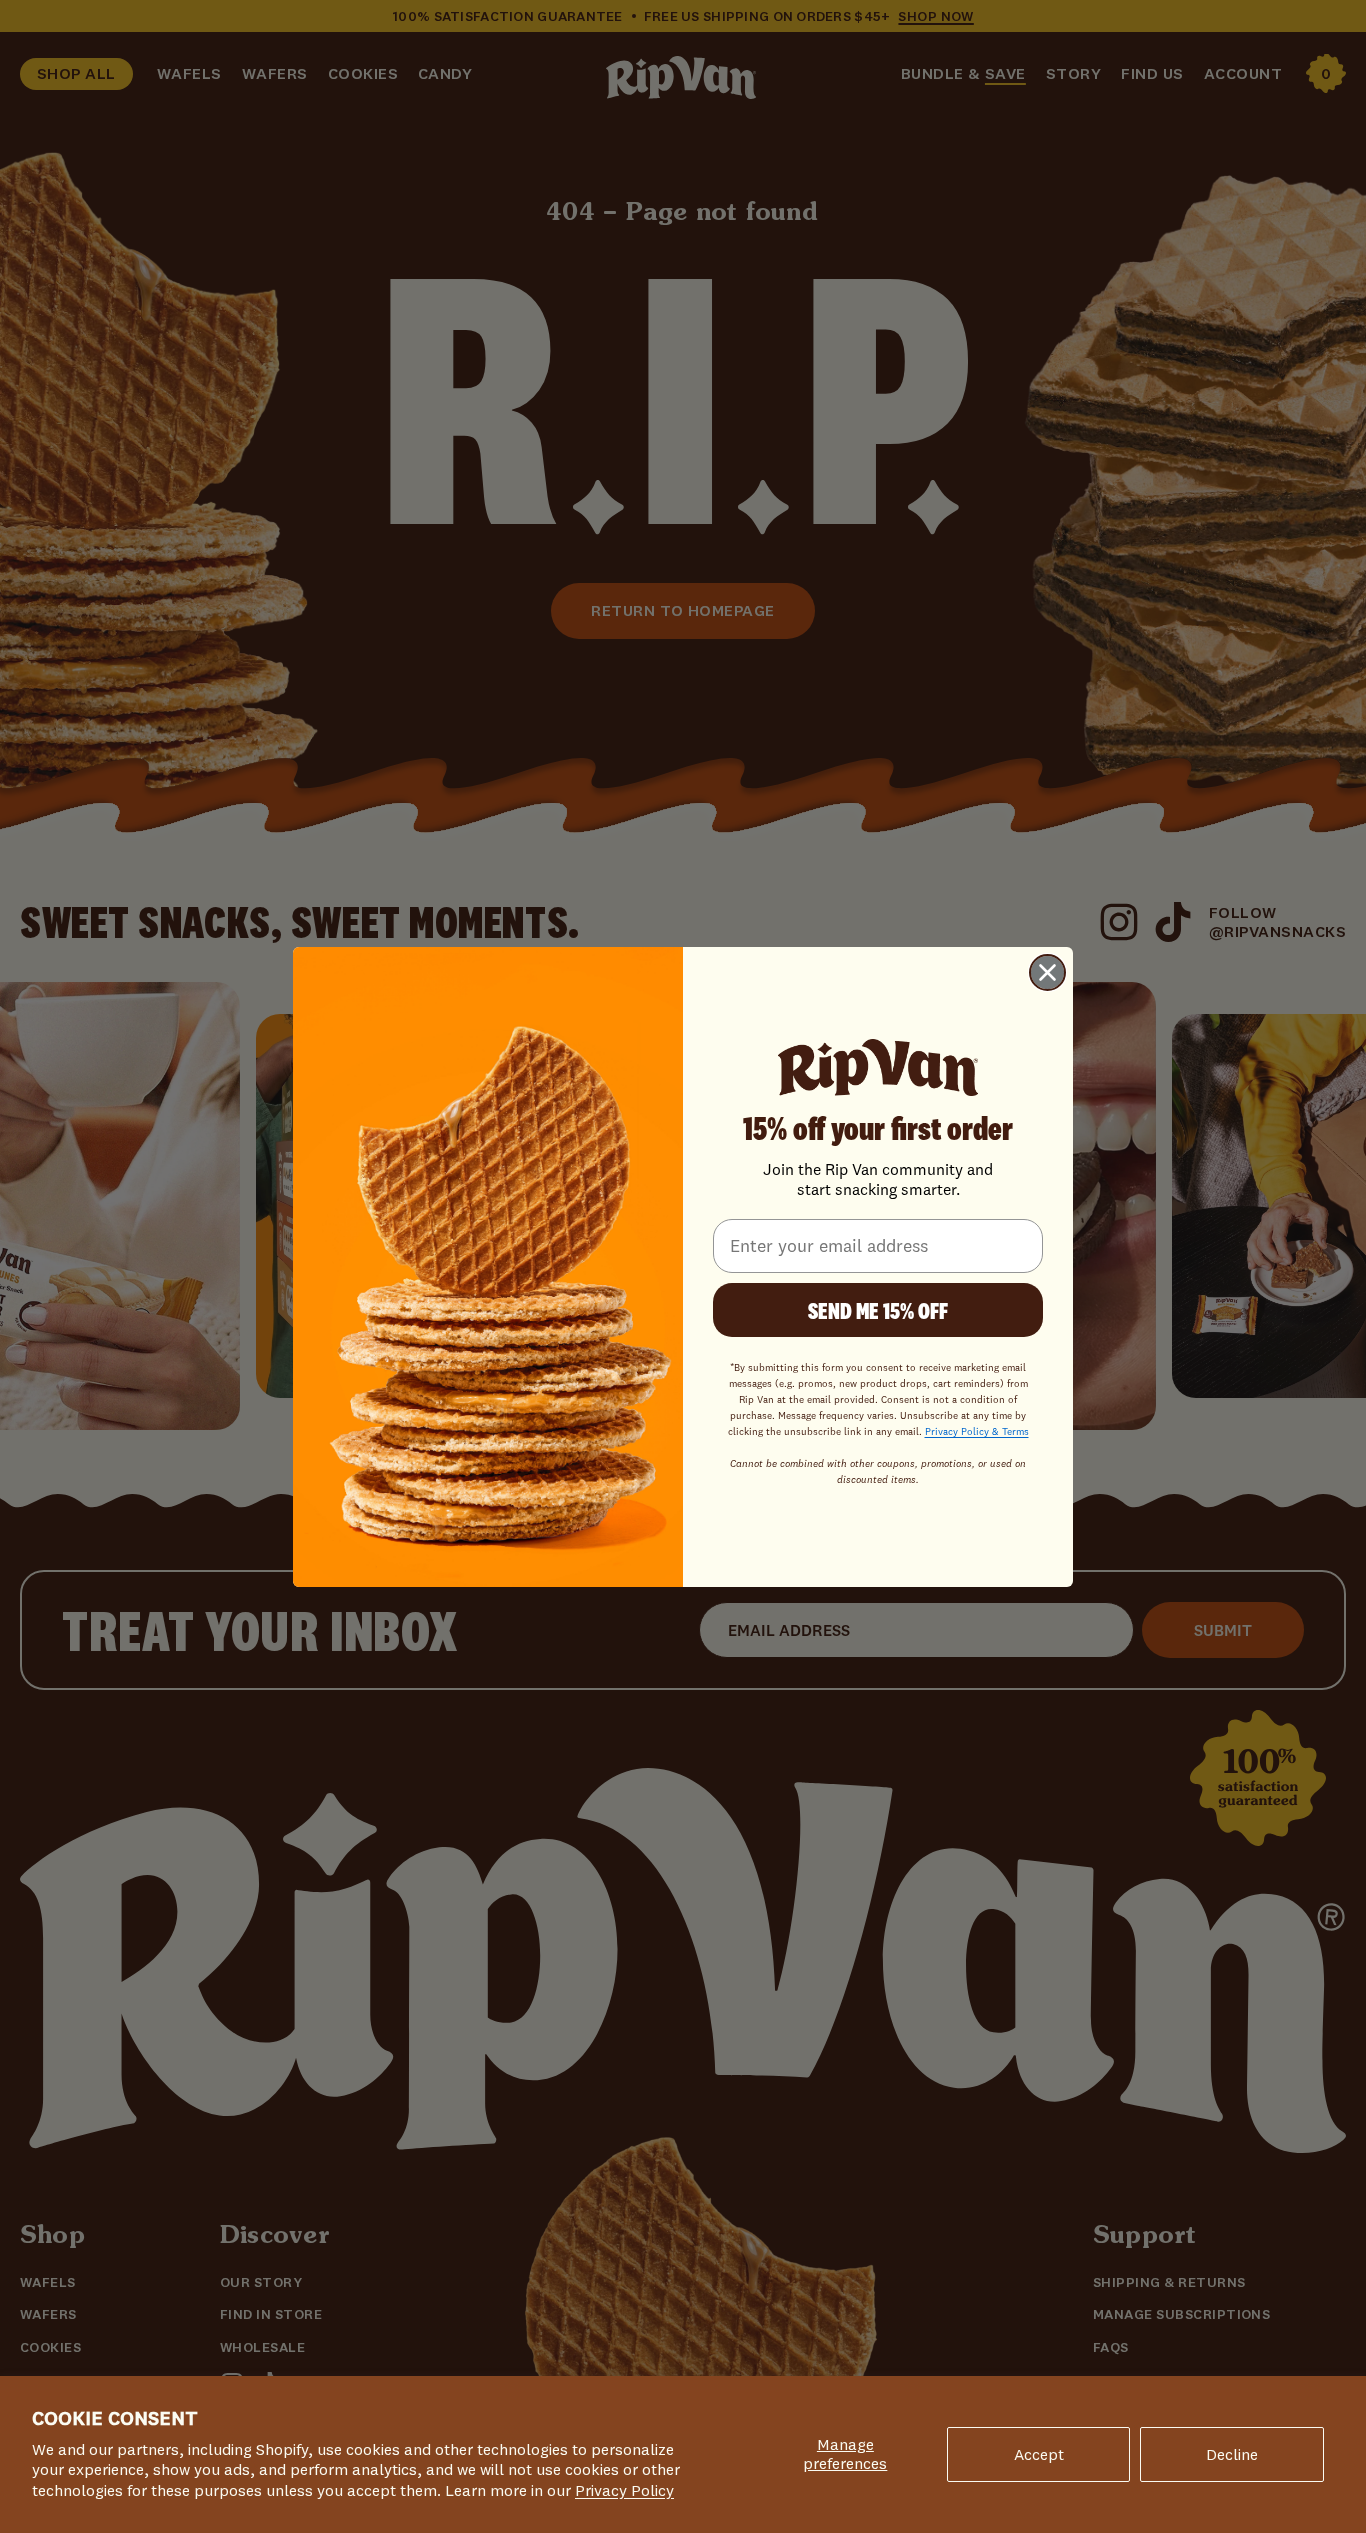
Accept (1039, 2454)
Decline (1232, 2454)
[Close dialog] (1047, 972)
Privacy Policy (624, 2490)
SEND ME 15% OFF (878, 1309)
